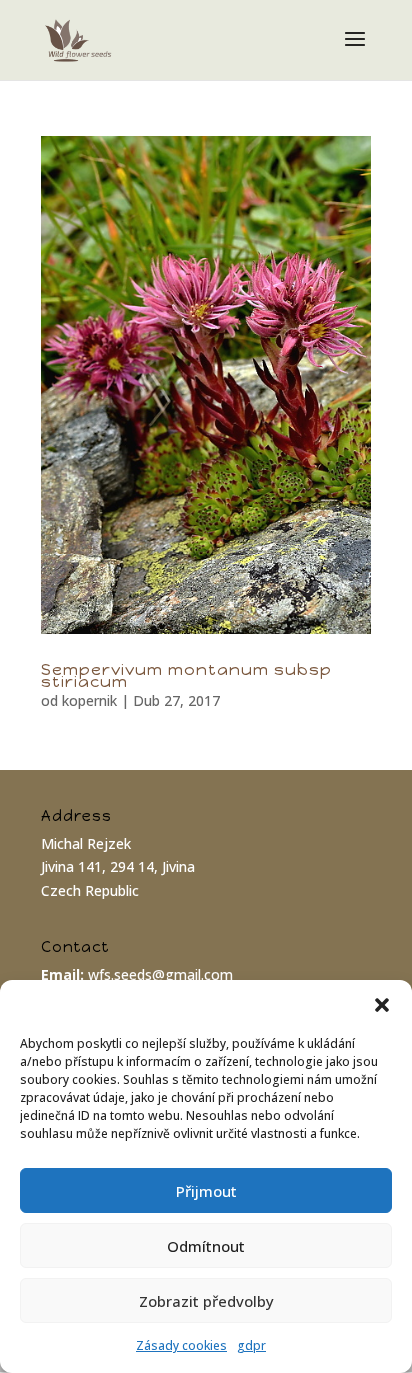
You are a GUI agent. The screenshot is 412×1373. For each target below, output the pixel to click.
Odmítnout (206, 1246)
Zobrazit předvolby (206, 1301)
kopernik (89, 700)
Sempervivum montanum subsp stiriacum (186, 676)
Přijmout (206, 1191)
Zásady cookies (181, 1345)
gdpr (251, 1345)
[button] (382, 1005)
